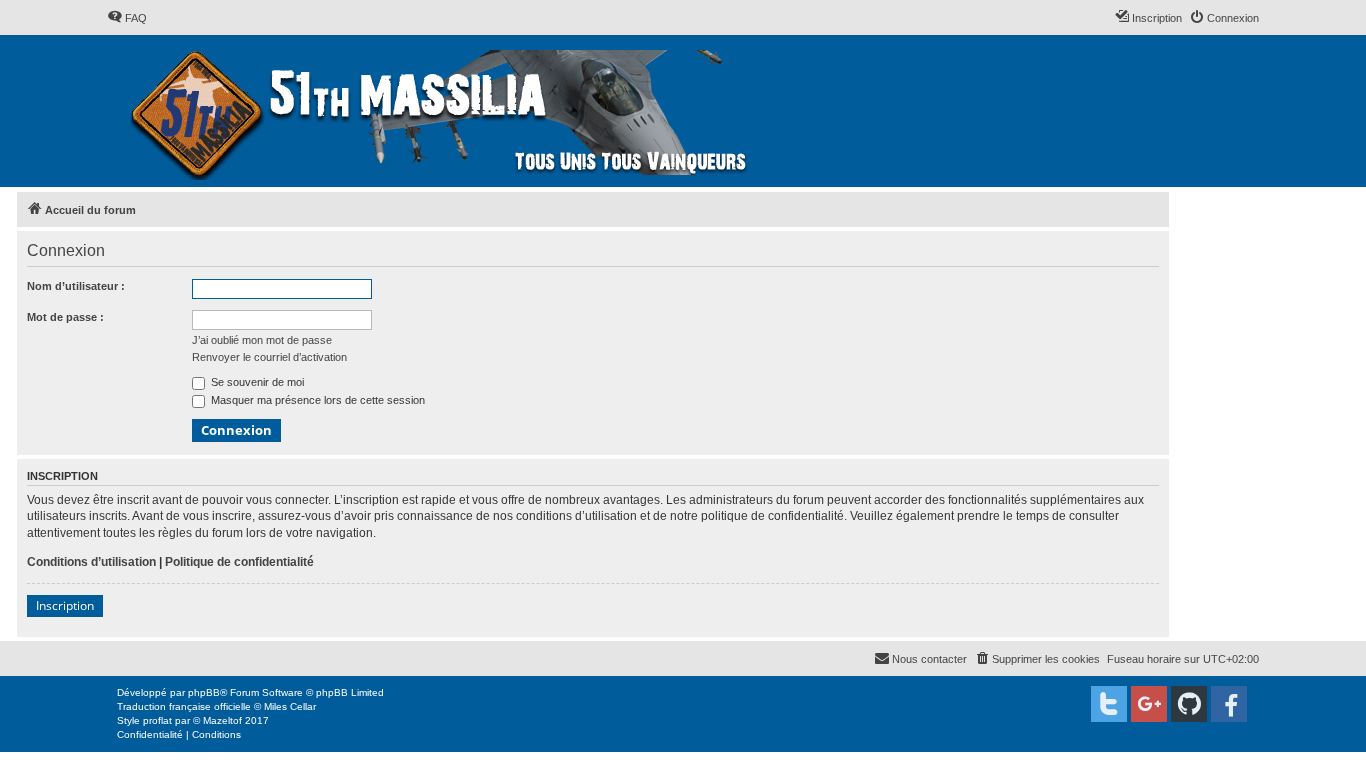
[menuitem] (127, 18)
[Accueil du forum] (441, 111)
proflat (157, 720)
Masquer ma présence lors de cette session (316, 400)
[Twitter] (1109, 704)
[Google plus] (1149, 704)
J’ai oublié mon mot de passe (262, 340)
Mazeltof (222, 720)
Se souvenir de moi (256, 382)
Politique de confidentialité (239, 562)
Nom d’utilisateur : (76, 286)
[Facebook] (1229, 704)
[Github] (1189, 704)
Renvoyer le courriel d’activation (269, 357)
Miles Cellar (290, 706)
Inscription (65, 605)
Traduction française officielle (184, 706)
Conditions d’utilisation (91, 562)
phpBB (204, 692)
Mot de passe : (65, 317)
